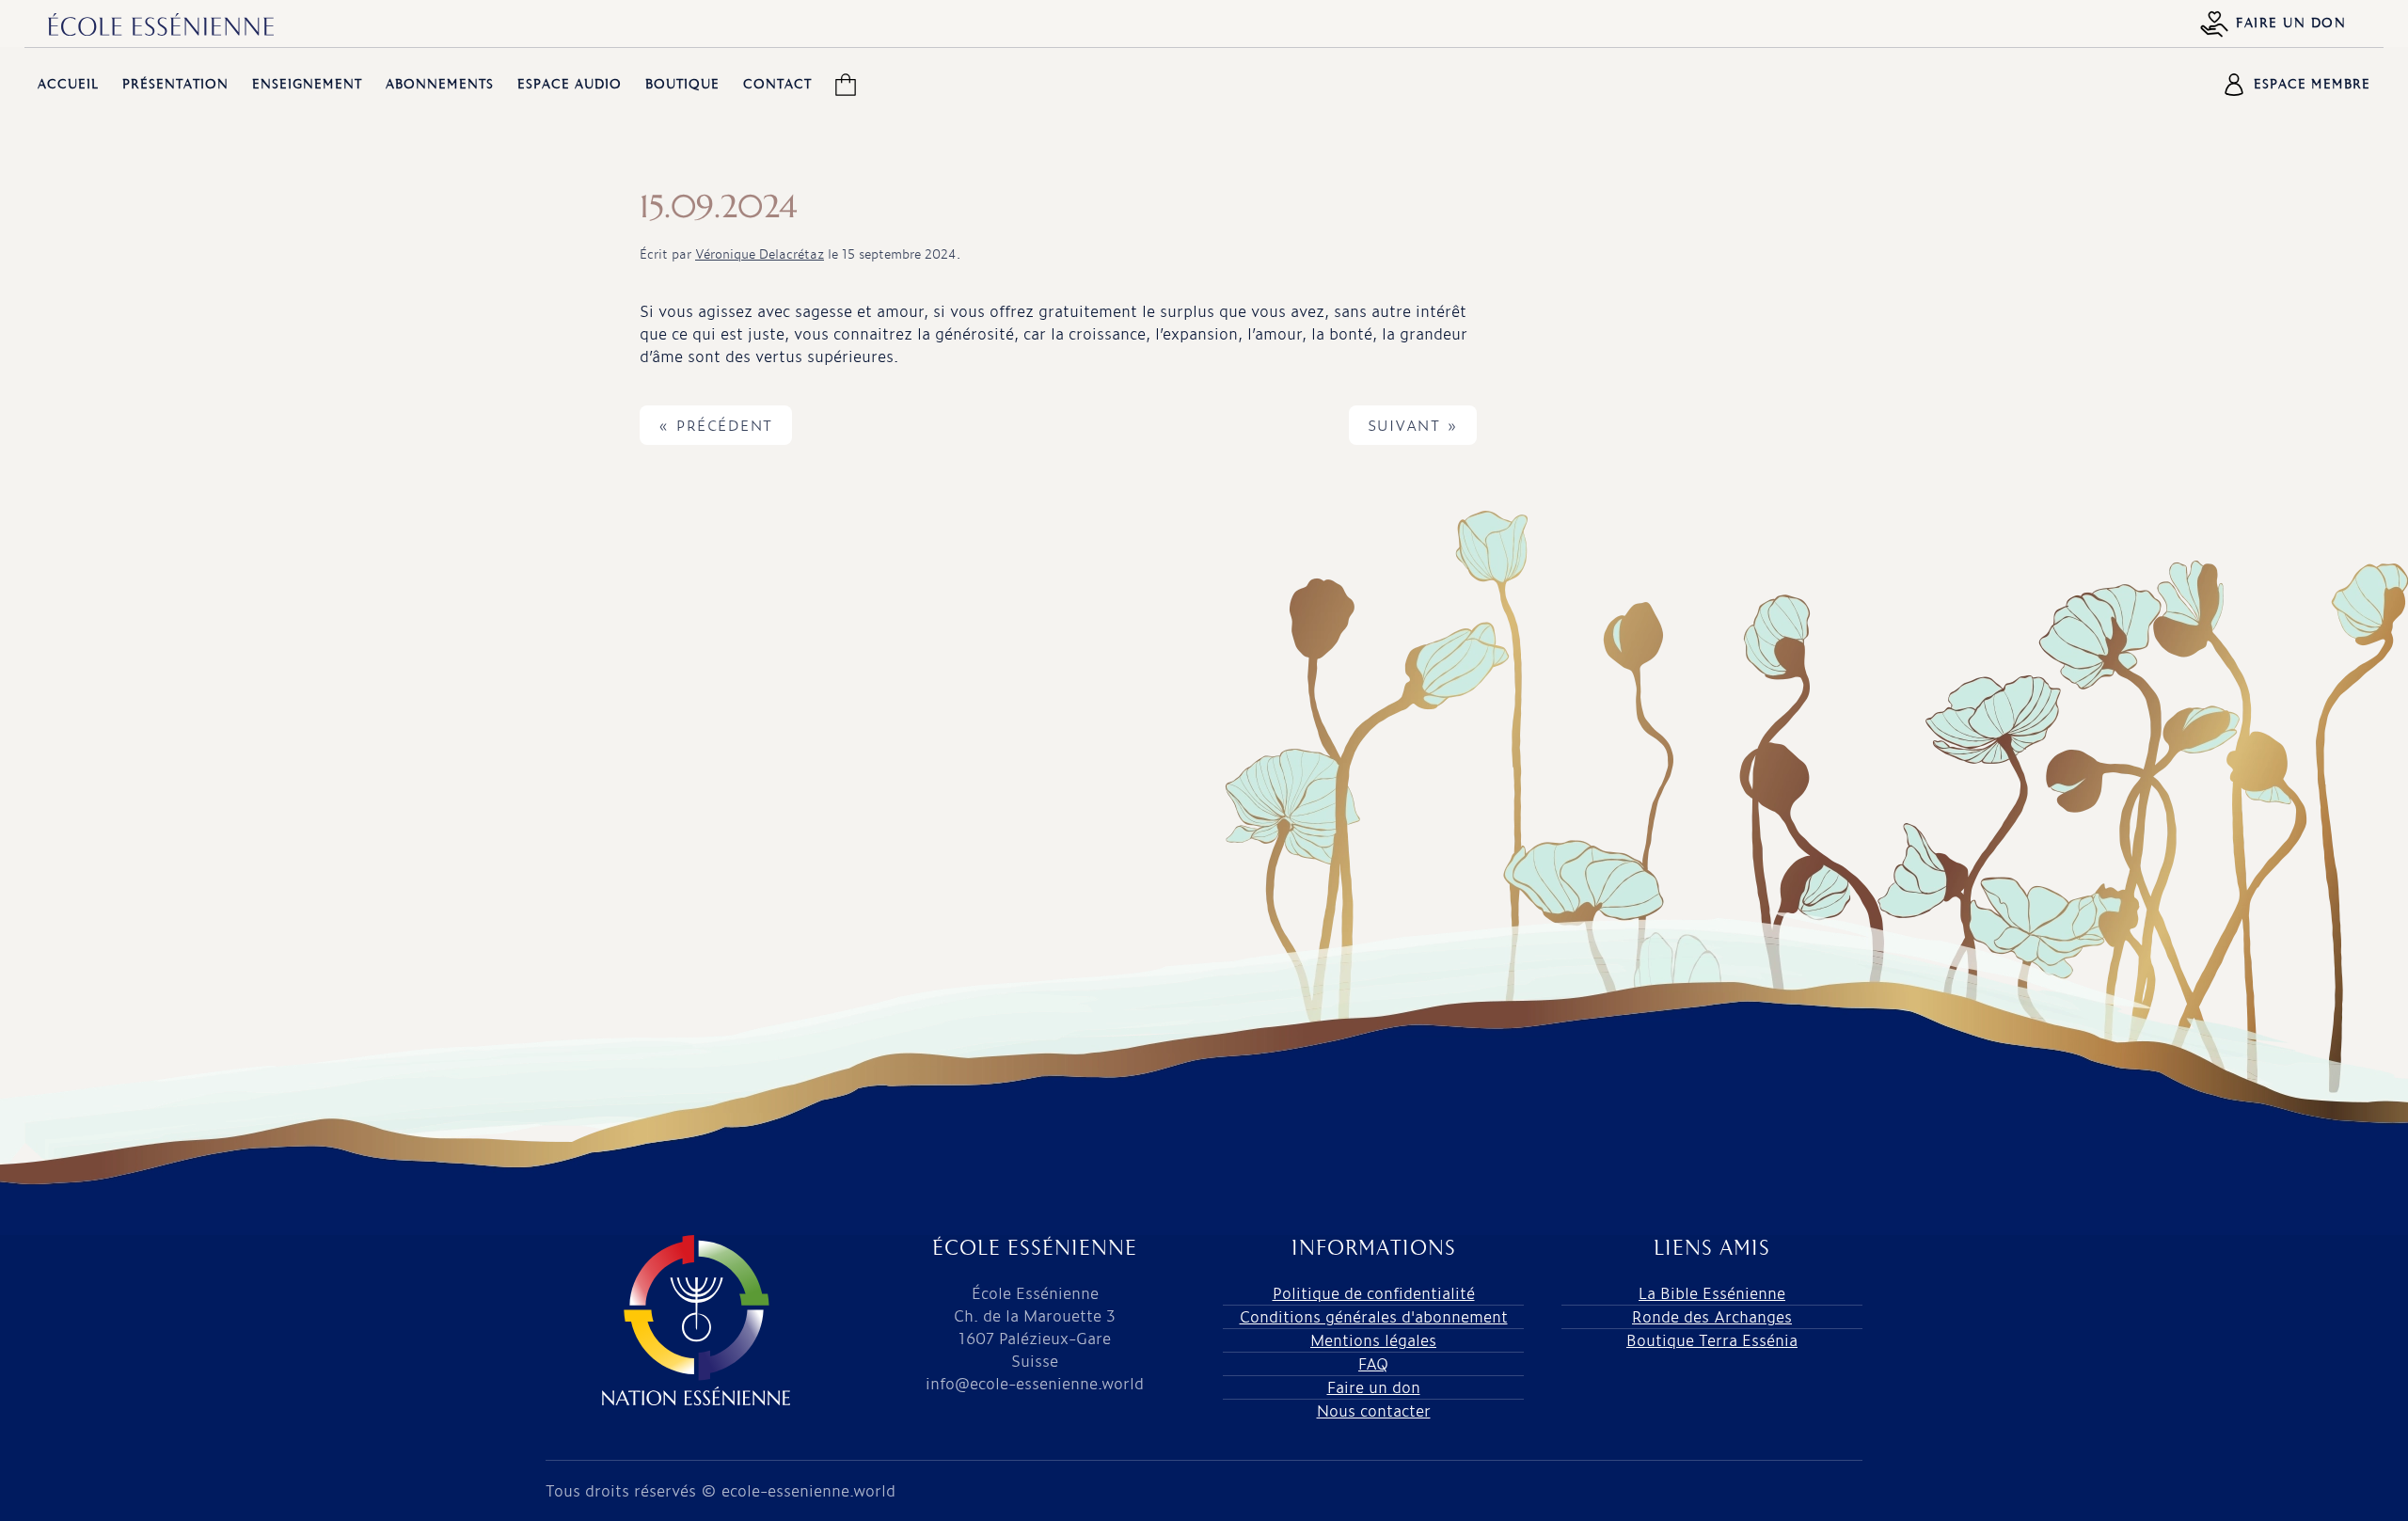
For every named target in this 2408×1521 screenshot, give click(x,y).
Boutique (682, 85)
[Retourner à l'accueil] (161, 24)
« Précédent (716, 425)
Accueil (68, 85)
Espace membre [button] (2312, 85)
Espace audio (570, 85)
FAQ (1373, 1363)
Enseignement (307, 85)
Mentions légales (1373, 1340)
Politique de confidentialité (1374, 1293)
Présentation (175, 85)
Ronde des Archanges (1712, 1316)
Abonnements (440, 85)
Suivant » (1413, 425)
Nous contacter (1374, 1410)
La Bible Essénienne (1712, 1293)
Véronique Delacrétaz (760, 253)
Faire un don (2291, 24)
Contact (777, 85)
